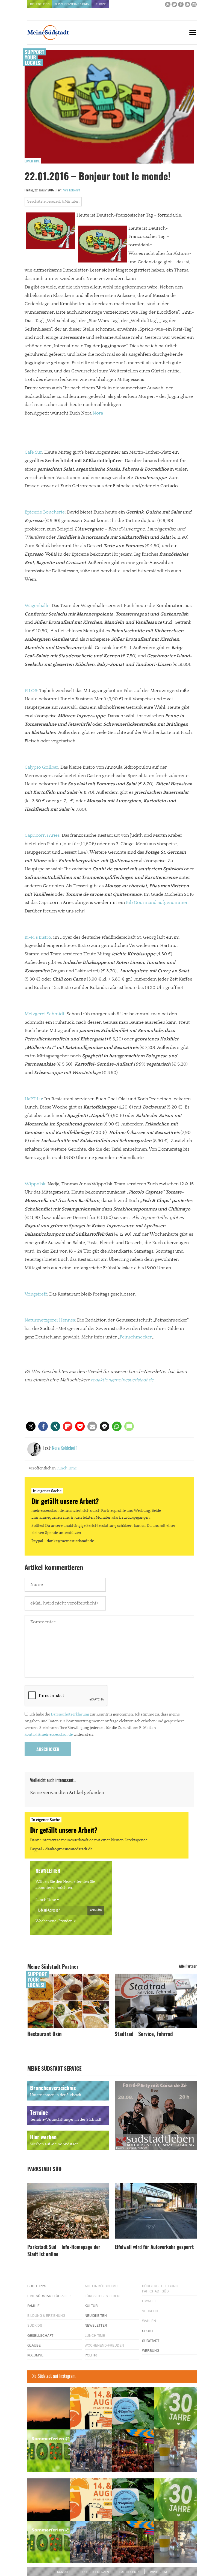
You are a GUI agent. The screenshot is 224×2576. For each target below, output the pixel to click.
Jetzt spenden (25, 1321)
